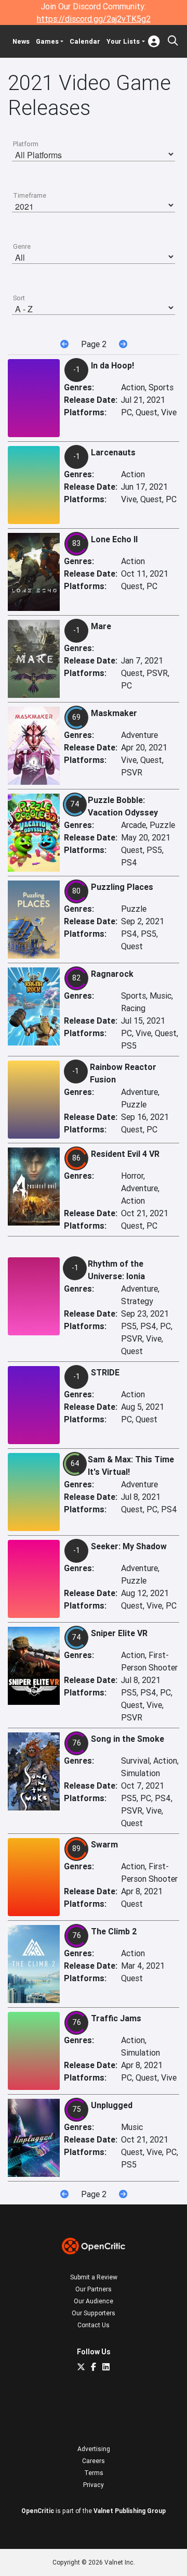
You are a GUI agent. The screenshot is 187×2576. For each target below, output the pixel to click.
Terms (94, 2473)
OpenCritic (38, 2511)
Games (47, 41)
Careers (94, 2461)
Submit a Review (94, 2277)
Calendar (85, 41)
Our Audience (94, 2301)
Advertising (94, 2449)
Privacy (94, 2485)
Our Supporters (94, 2313)
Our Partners (94, 2289)
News (21, 41)
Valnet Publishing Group (130, 2511)
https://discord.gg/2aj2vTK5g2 (94, 19)
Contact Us (94, 2325)
